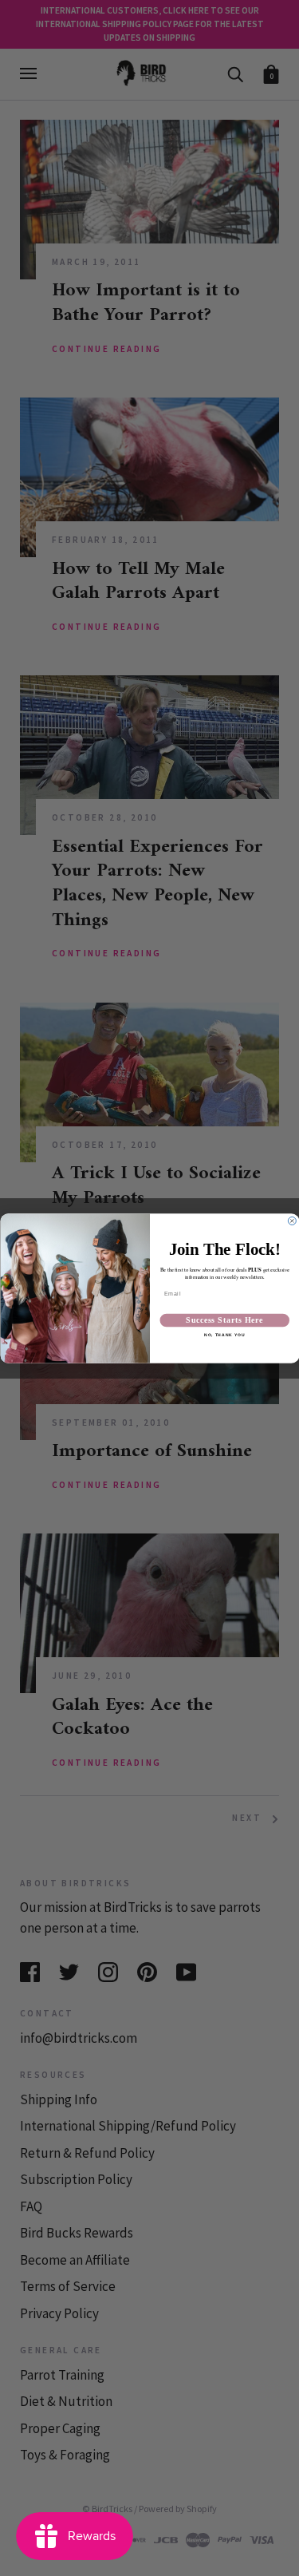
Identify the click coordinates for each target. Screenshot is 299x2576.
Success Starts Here (224, 1320)
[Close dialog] (292, 1221)
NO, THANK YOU (224, 1335)
